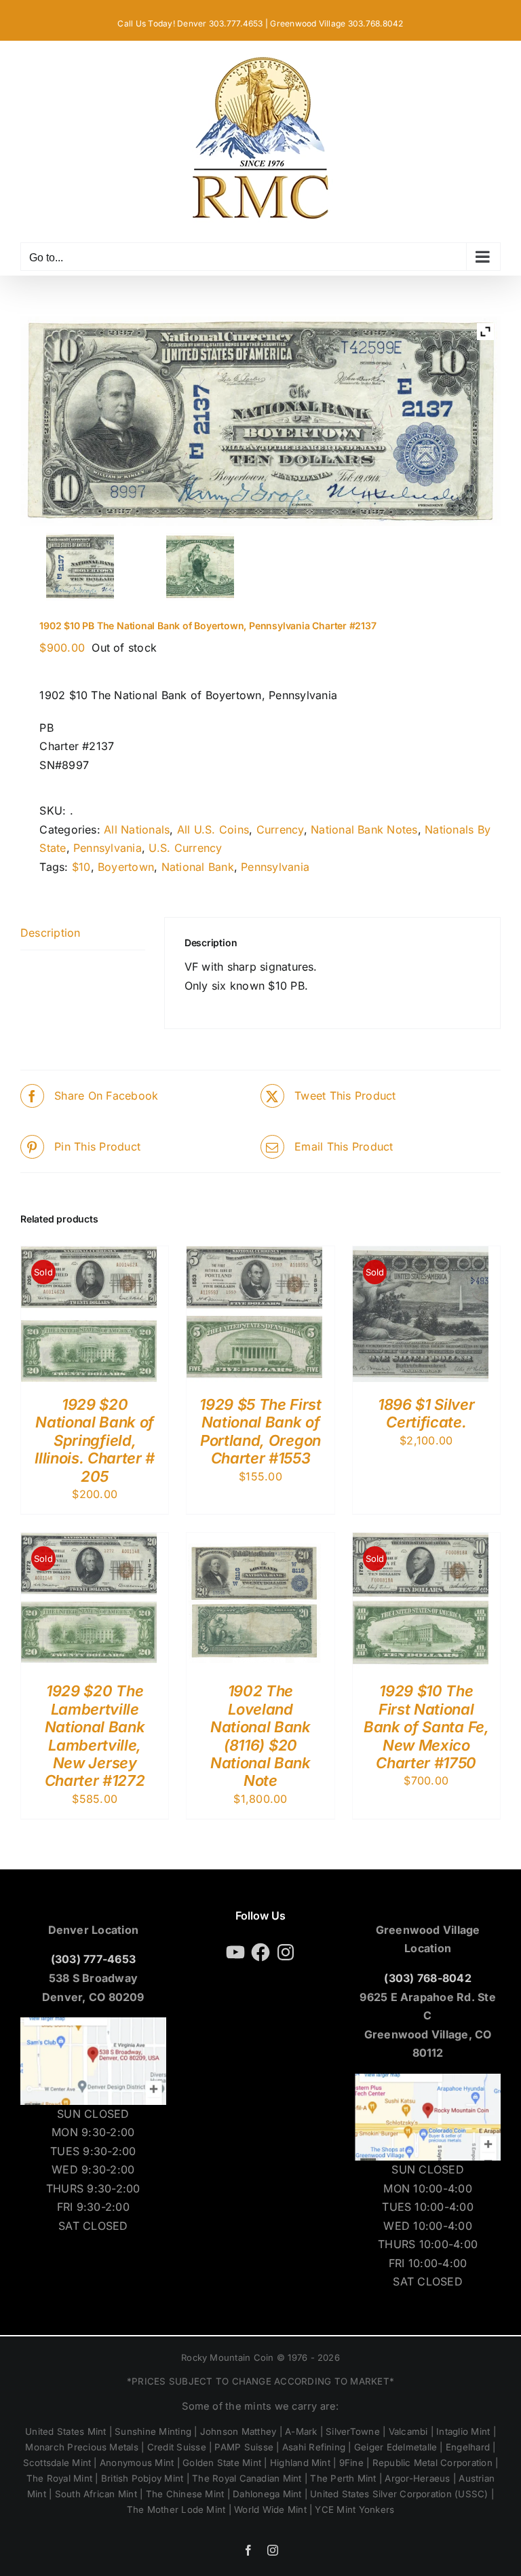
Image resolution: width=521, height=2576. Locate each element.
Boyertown (126, 867)
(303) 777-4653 (93, 1959)
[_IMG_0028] (80, 567)
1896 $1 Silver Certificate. (426, 1413)
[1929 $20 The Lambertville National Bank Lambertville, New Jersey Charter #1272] (89, 1542)
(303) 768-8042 (427, 1978)
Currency (280, 829)
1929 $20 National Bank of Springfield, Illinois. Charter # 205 (95, 1440)
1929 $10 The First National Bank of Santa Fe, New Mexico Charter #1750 (426, 1727)
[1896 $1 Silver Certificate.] (421, 1255)
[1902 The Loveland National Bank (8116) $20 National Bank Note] (254, 1542)
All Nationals (137, 829)
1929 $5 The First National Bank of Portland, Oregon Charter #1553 (260, 1431)
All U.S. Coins (213, 829)
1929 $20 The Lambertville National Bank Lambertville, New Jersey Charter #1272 (95, 1736)
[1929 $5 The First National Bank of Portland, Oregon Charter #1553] (254, 1255)
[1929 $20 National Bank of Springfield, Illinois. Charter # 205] (89, 1255)
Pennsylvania (108, 848)
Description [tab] (51, 933)
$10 (81, 867)
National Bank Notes (364, 829)
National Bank (198, 867)
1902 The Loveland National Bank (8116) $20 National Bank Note (260, 1736)
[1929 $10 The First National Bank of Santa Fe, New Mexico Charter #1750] (421, 1542)
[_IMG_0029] (200, 567)
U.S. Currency (185, 848)
